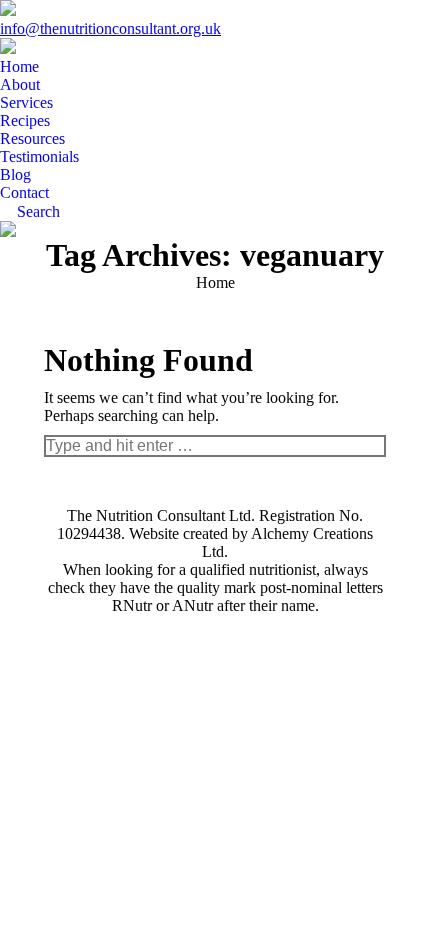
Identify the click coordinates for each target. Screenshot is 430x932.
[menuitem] (19, 67)
